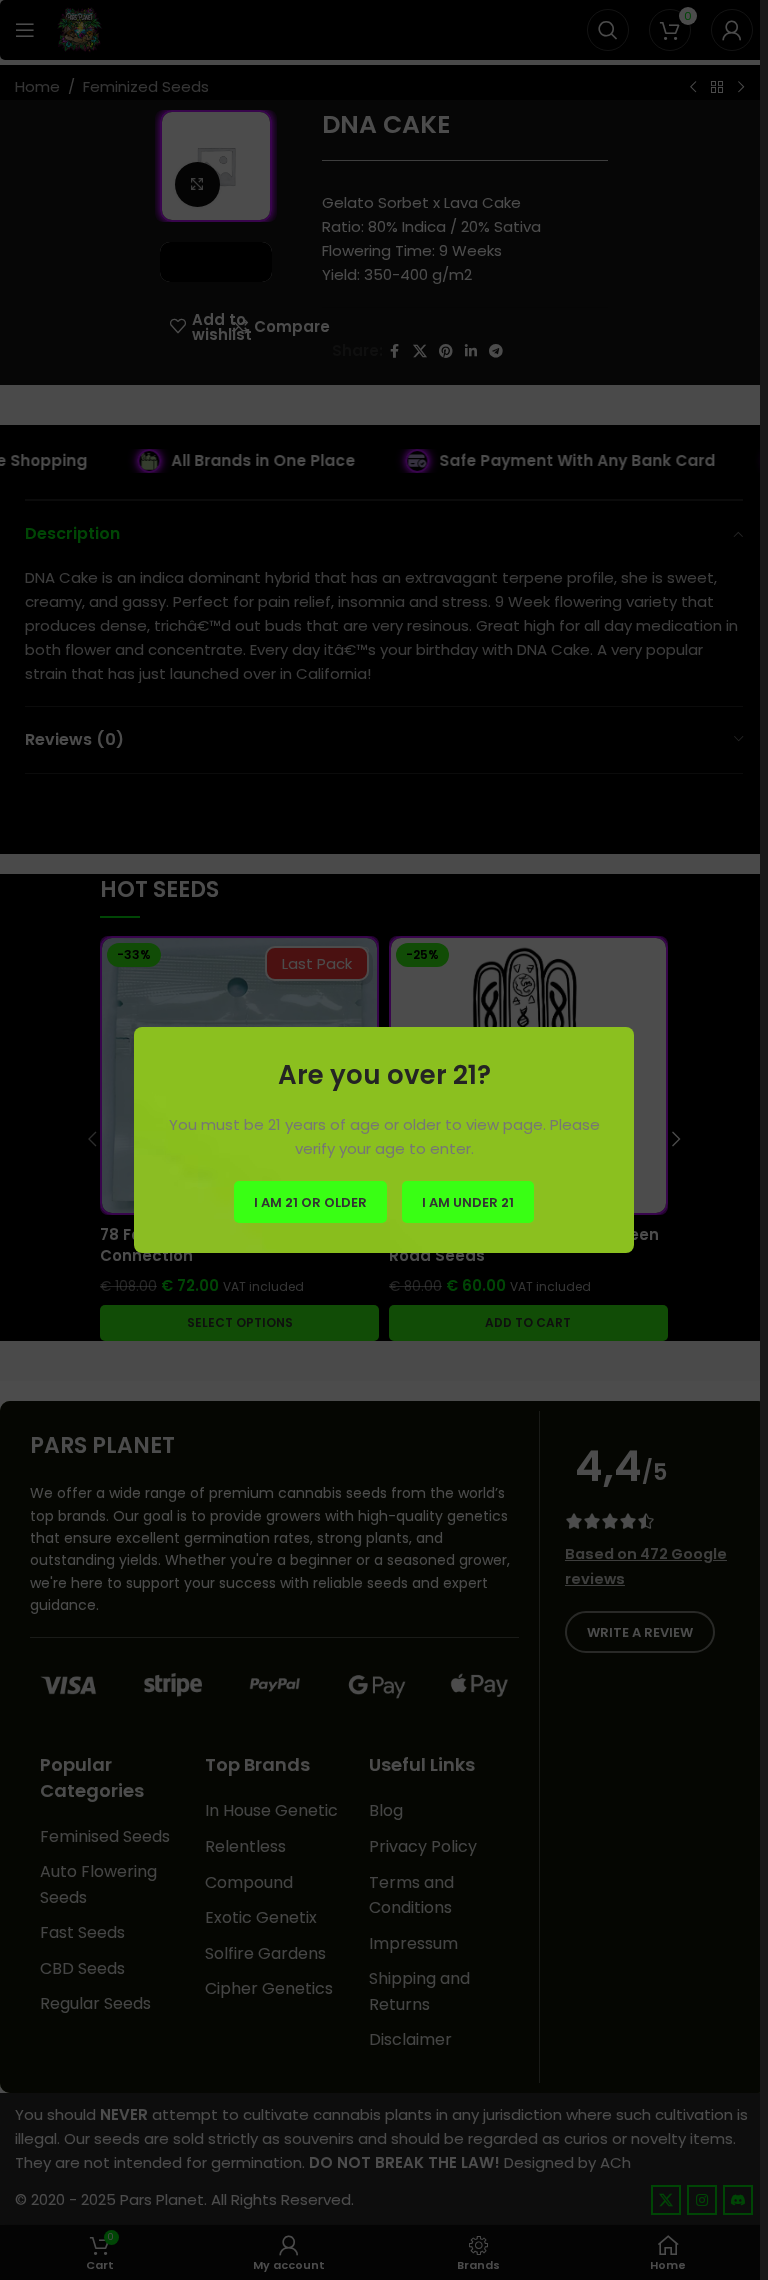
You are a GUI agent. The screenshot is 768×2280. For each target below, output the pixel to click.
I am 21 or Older (310, 1201)
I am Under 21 (468, 1201)
